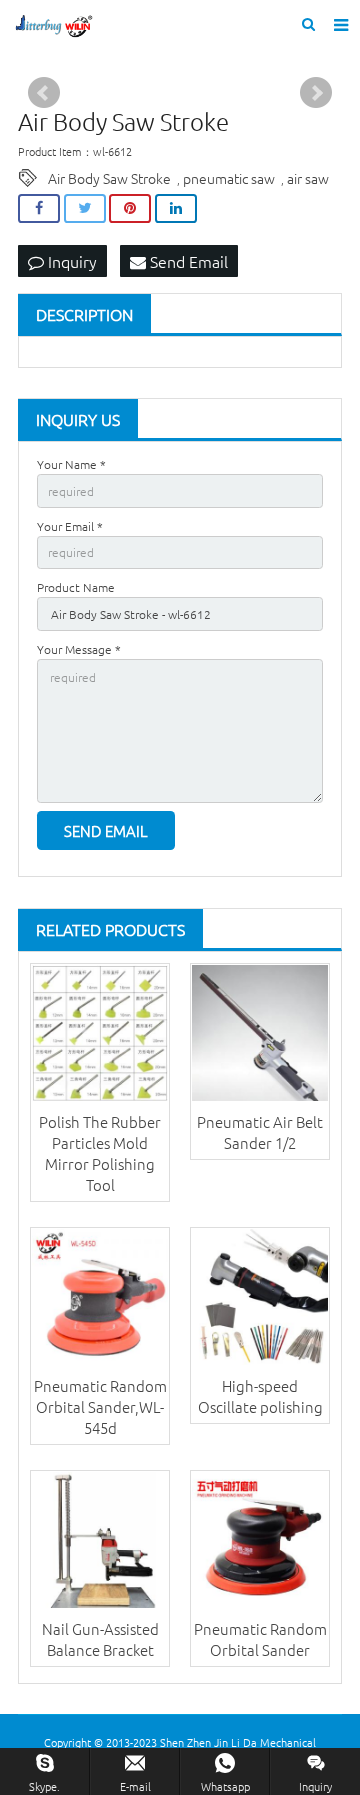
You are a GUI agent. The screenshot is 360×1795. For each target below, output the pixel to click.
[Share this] (39, 208)
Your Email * (70, 526)
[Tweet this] (85, 208)
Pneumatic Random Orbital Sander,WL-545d (100, 1406)
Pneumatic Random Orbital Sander (260, 1639)
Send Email (187, 261)
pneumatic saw (229, 178)
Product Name (76, 587)
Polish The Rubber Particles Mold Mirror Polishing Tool (100, 1153)
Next (316, 93)
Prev (44, 93)
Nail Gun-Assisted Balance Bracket (100, 1639)
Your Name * (71, 464)
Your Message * (79, 649)
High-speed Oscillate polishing (260, 1396)
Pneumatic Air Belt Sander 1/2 (260, 1132)
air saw (308, 178)
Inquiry (70, 261)
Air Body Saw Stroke (109, 178)
